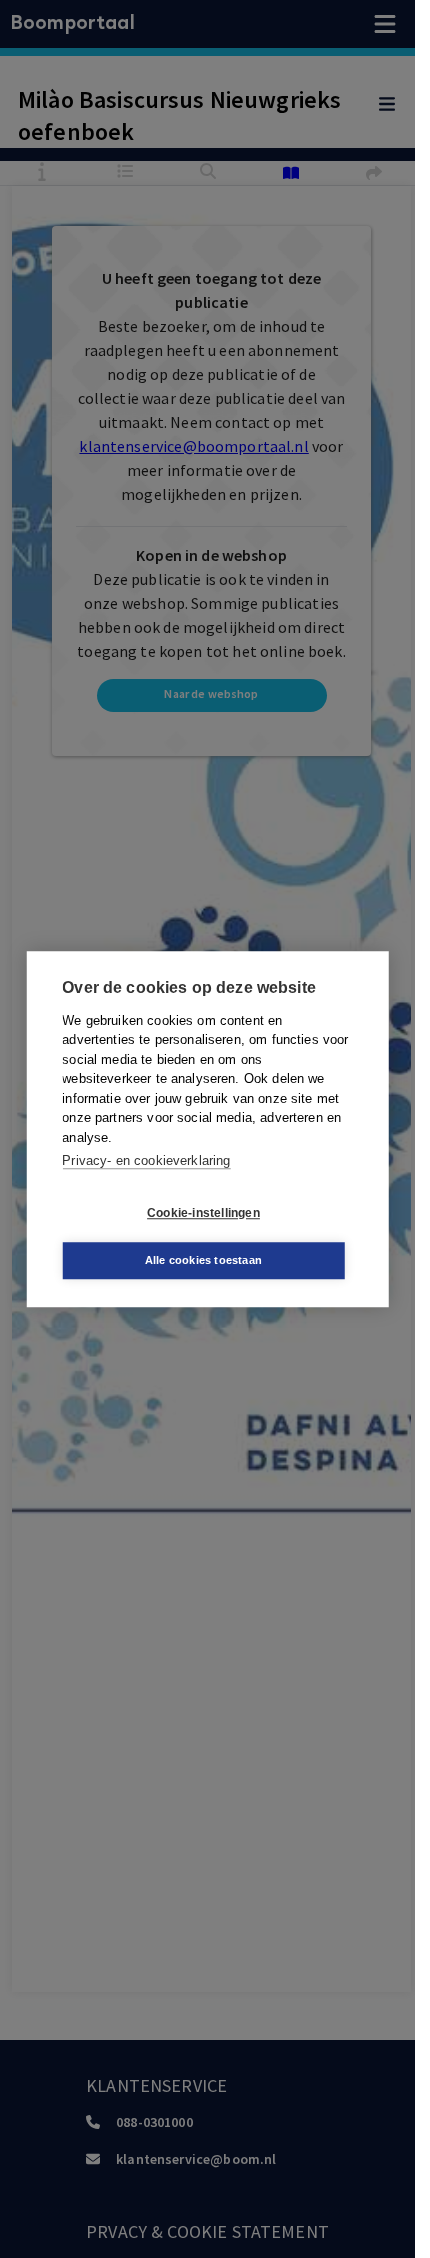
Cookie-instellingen (203, 1213)
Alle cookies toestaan (203, 1260)
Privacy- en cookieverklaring (146, 1160)
